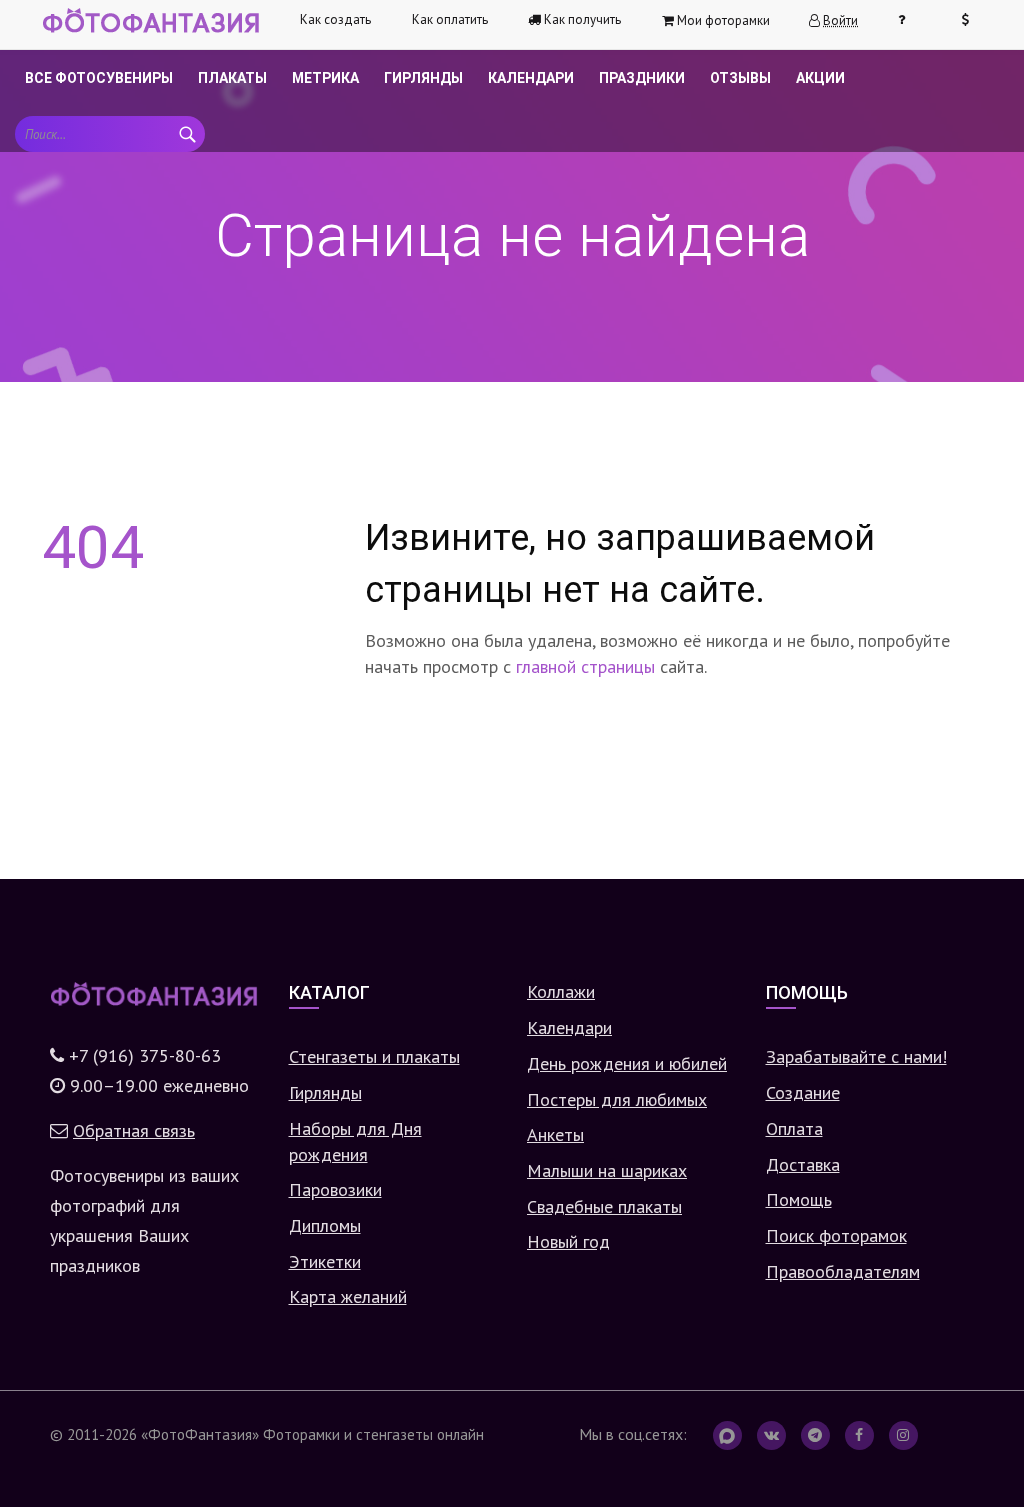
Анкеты (555, 1134)
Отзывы (740, 78)
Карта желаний (348, 1296)
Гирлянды (423, 78)
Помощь (799, 1199)
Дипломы (325, 1225)
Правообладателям (843, 1271)
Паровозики (335, 1189)
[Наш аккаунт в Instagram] (903, 1435)
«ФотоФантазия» (200, 1434)
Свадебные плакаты (604, 1206)
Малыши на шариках (607, 1170)
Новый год (568, 1241)
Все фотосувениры (99, 78)
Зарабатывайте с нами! (856, 1056)
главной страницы (585, 666)
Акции (820, 78)
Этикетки (325, 1261)
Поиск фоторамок (836, 1235)
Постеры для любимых (617, 1099)
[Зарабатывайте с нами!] (974, 20)
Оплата (794, 1128)
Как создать (335, 19)
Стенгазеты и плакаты (374, 1056)
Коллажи (561, 991)
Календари (531, 78)
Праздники (642, 78)
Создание (803, 1092)
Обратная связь (134, 1130)
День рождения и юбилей (627, 1063)
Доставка (803, 1164)
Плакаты (232, 78)
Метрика (325, 78)
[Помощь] (910, 20)
